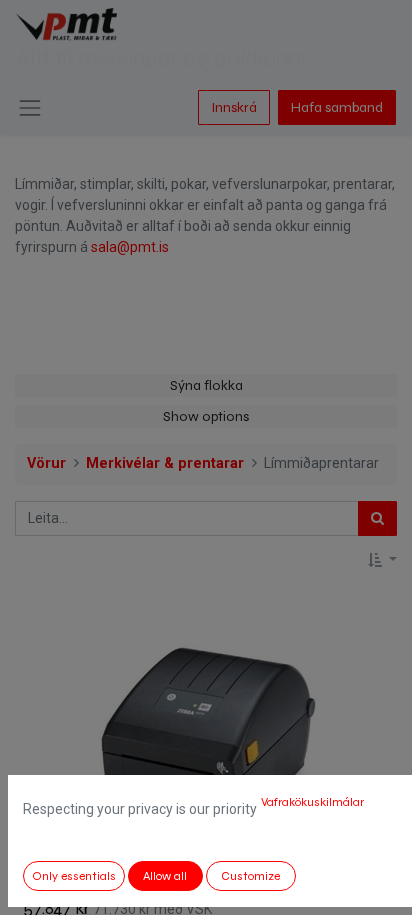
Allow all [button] (165, 876)
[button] (382, 560)
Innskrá (234, 107)
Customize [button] (250, 876)
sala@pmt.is (130, 247)
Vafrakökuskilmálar (312, 802)
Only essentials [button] (74, 876)
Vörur (46, 463)
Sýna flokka (206, 385)
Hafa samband (337, 107)
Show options (206, 416)
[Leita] (377, 518)
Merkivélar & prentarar (165, 463)
